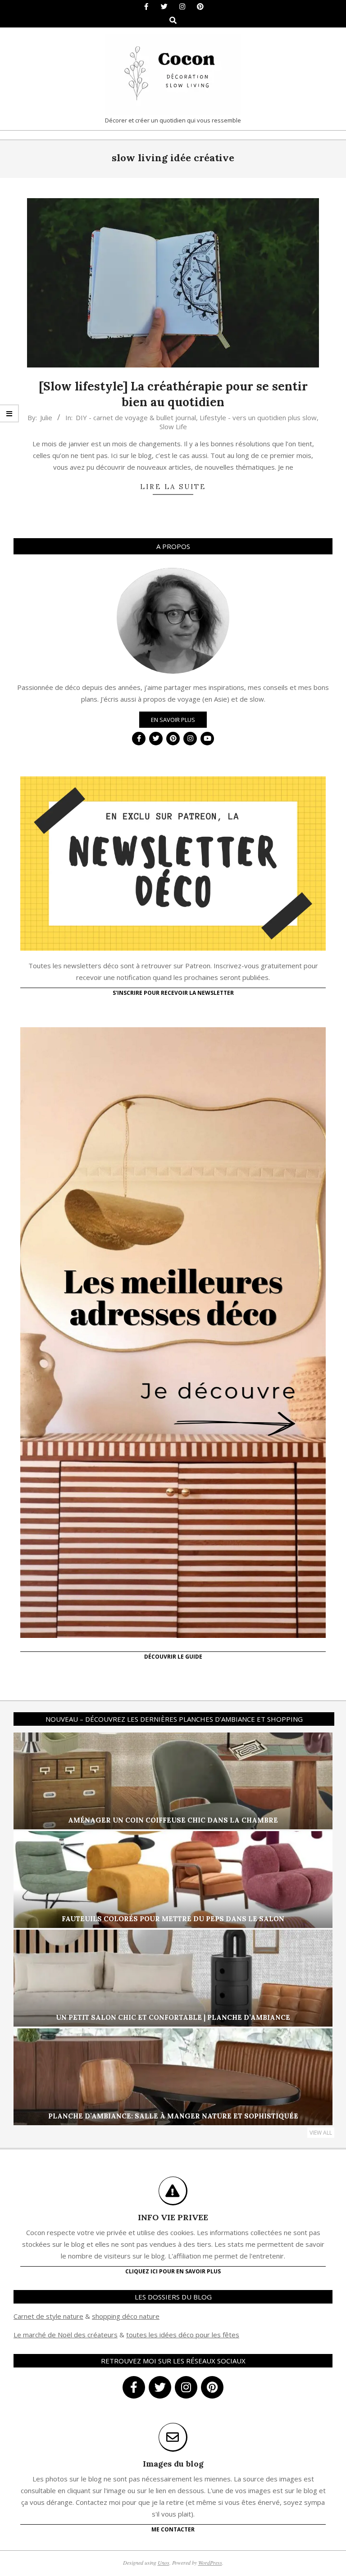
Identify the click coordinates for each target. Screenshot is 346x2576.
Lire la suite (173, 487)
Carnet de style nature (48, 2316)
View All (321, 2133)
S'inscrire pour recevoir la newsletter (173, 993)
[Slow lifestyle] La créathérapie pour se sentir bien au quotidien (173, 394)
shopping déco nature (126, 2316)
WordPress (210, 2562)
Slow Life (173, 426)
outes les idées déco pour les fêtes (184, 2335)
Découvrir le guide (173, 1657)
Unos (164, 2562)
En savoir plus (173, 720)
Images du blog (173, 2464)
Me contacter (173, 2529)
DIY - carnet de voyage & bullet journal (136, 417)
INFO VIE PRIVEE (173, 2217)
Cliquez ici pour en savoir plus (173, 2271)
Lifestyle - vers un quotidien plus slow (258, 417)
